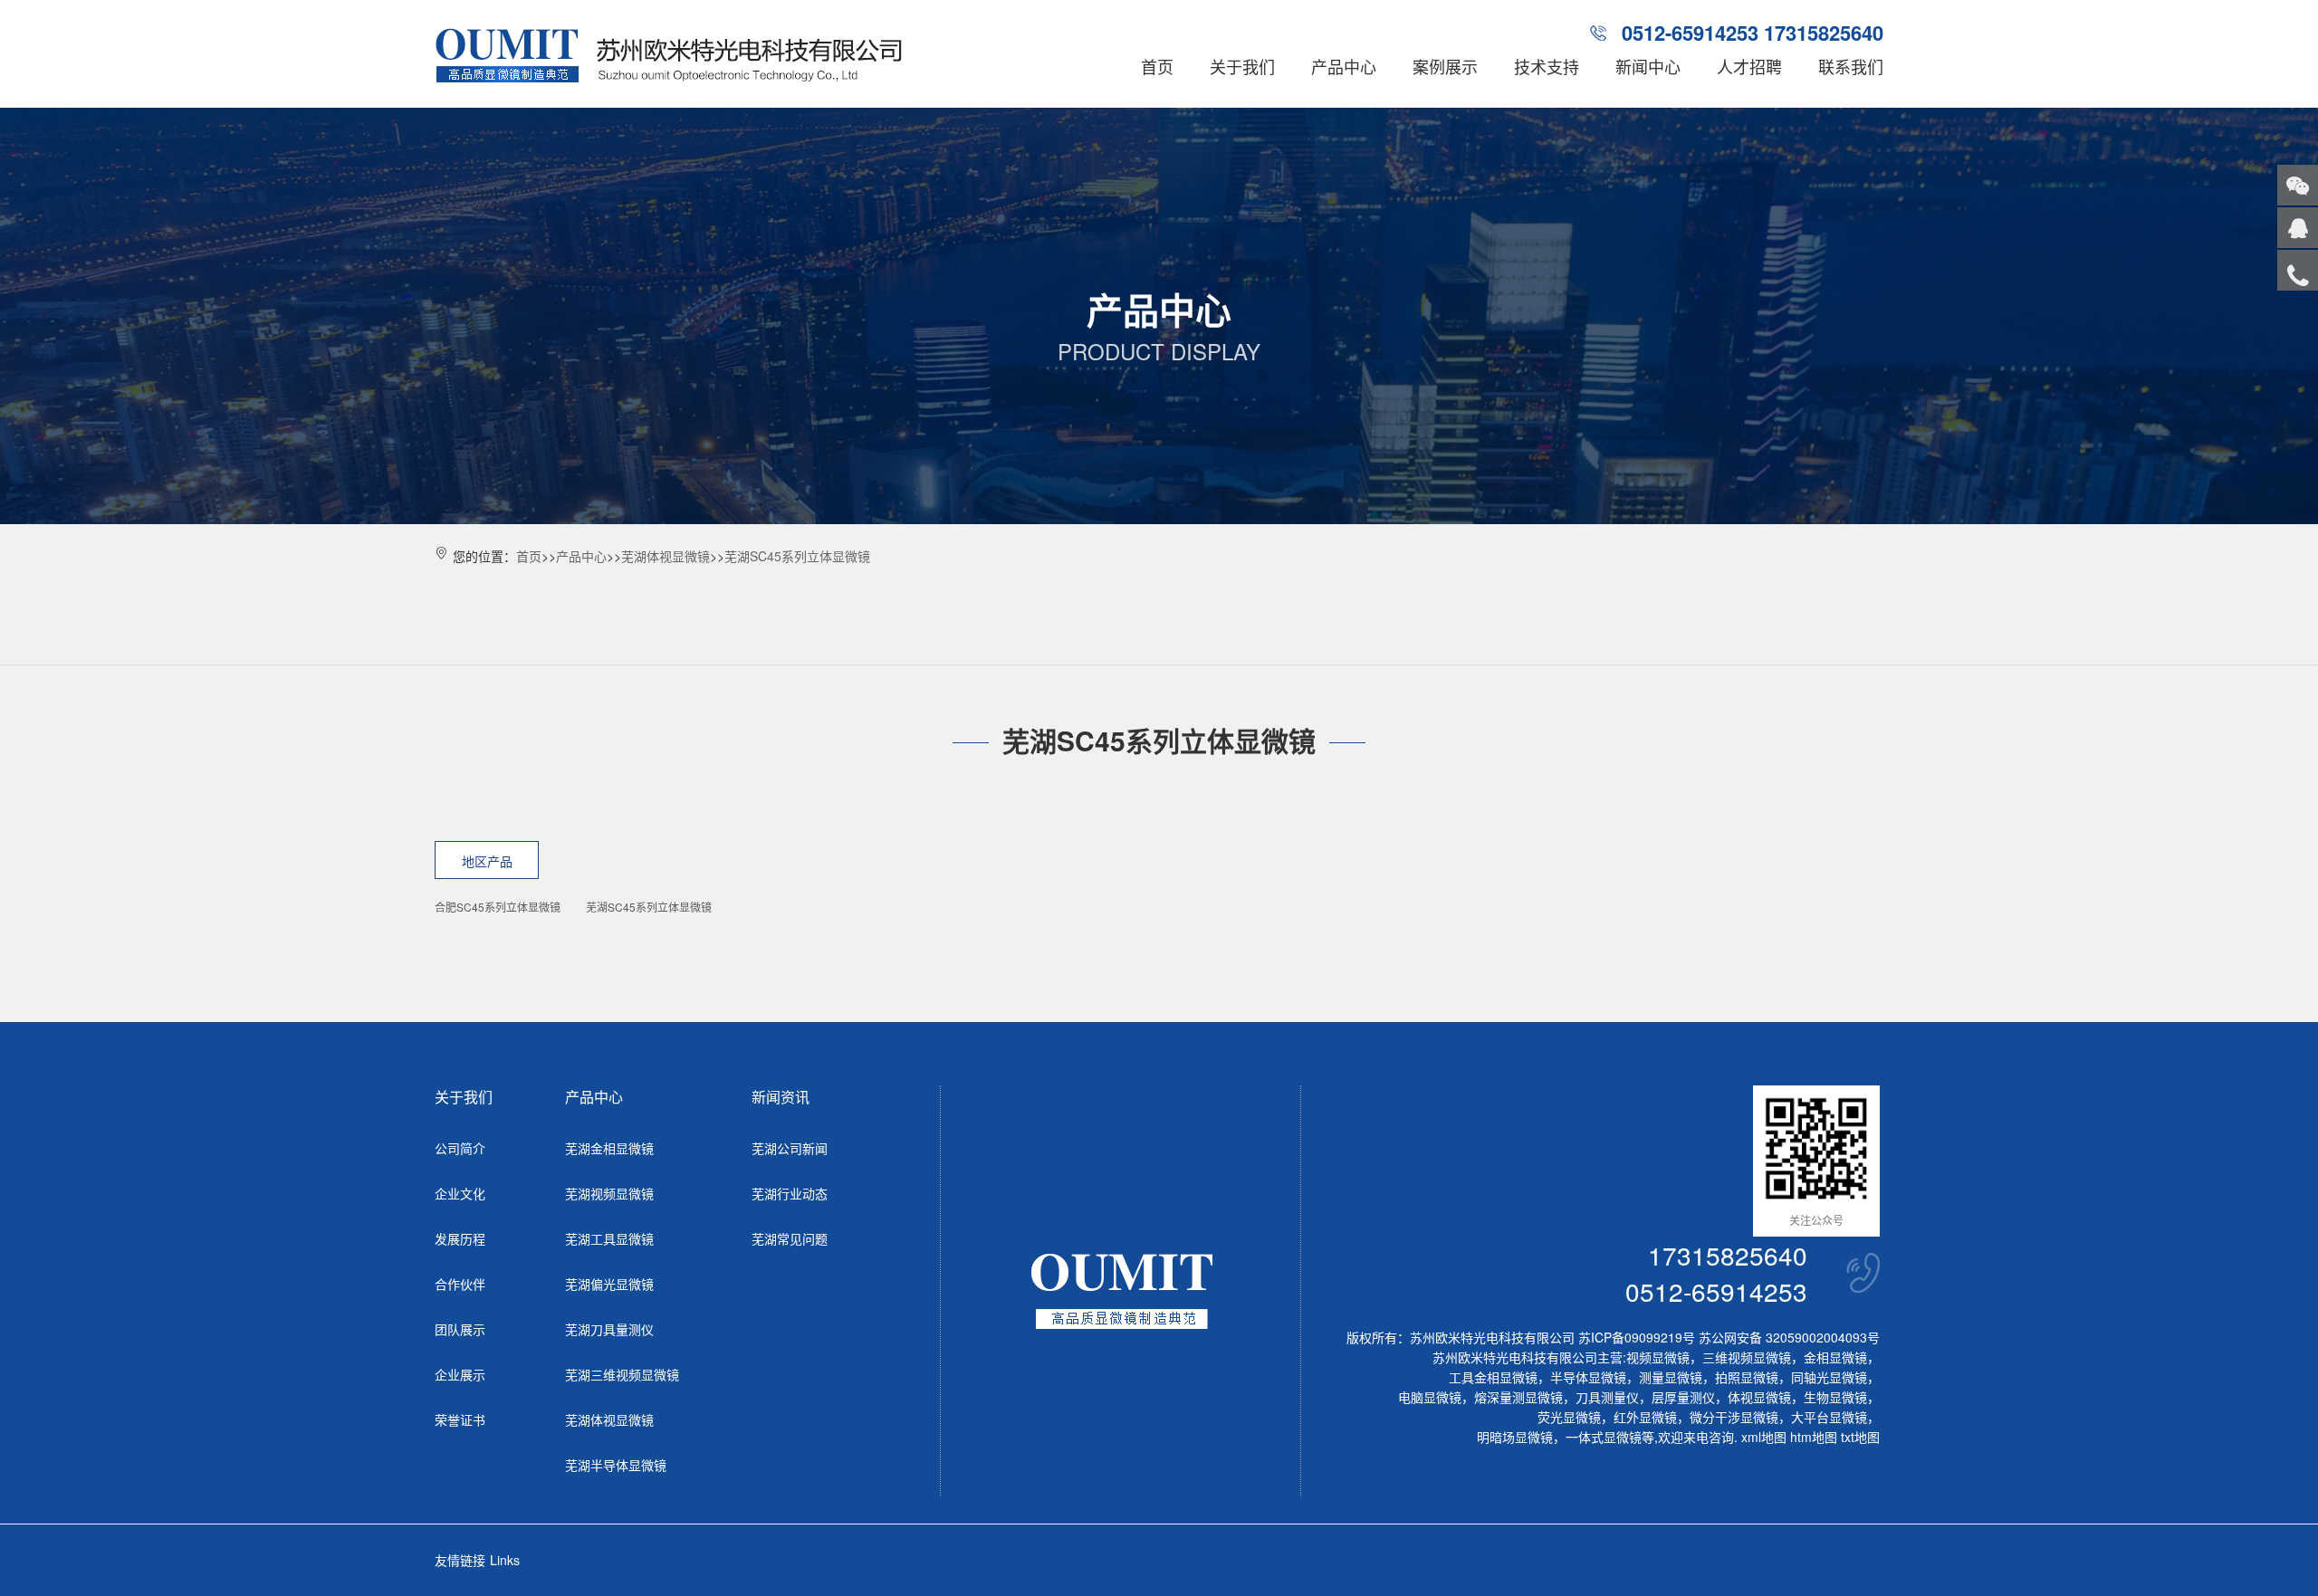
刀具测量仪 (1607, 1397)
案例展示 (1445, 66)
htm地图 (1814, 1437)
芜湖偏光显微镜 (609, 1284)
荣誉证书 (460, 1419)
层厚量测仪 (1683, 1397)
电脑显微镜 (1430, 1397)
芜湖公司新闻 (790, 1148)
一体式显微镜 (1604, 1437)
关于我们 (1242, 66)
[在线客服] (2298, 228)
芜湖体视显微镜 (666, 556)
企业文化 (460, 1193)
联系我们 (1851, 66)
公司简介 (460, 1148)
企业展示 (460, 1374)
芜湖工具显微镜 (609, 1238)
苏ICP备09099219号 (1637, 1337)
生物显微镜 (1835, 1397)
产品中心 (1344, 66)
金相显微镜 (1835, 1357)
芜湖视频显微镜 (609, 1193)
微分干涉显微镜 (1734, 1417)
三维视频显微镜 (1747, 1357)
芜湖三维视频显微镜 (622, 1374)
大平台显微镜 (1829, 1417)
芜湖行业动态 (790, 1193)
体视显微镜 (1759, 1397)
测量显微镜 (1671, 1377)
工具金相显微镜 (1493, 1377)
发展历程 (460, 1238)
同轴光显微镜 (1829, 1377)
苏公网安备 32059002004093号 (1787, 1337)
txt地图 (1860, 1437)
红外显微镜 (1645, 1417)
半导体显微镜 (1588, 1377)
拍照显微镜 (1747, 1377)
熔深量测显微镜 (1518, 1397)
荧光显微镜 (1569, 1417)
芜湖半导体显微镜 (616, 1465)
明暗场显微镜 (1515, 1437)
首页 (1157, 66)
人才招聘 (1749, 66)
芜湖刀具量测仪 (609, 1329)
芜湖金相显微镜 (609, 1148)
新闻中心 (1648, 66)
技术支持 (1547, 66)
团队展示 (460, 1329)
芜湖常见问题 (790, 1238)
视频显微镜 (1658, 1357)
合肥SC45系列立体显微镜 (498, 907)
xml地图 (1764, 1437)
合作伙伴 (460, 1284)
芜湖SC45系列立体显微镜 (797, 556)
